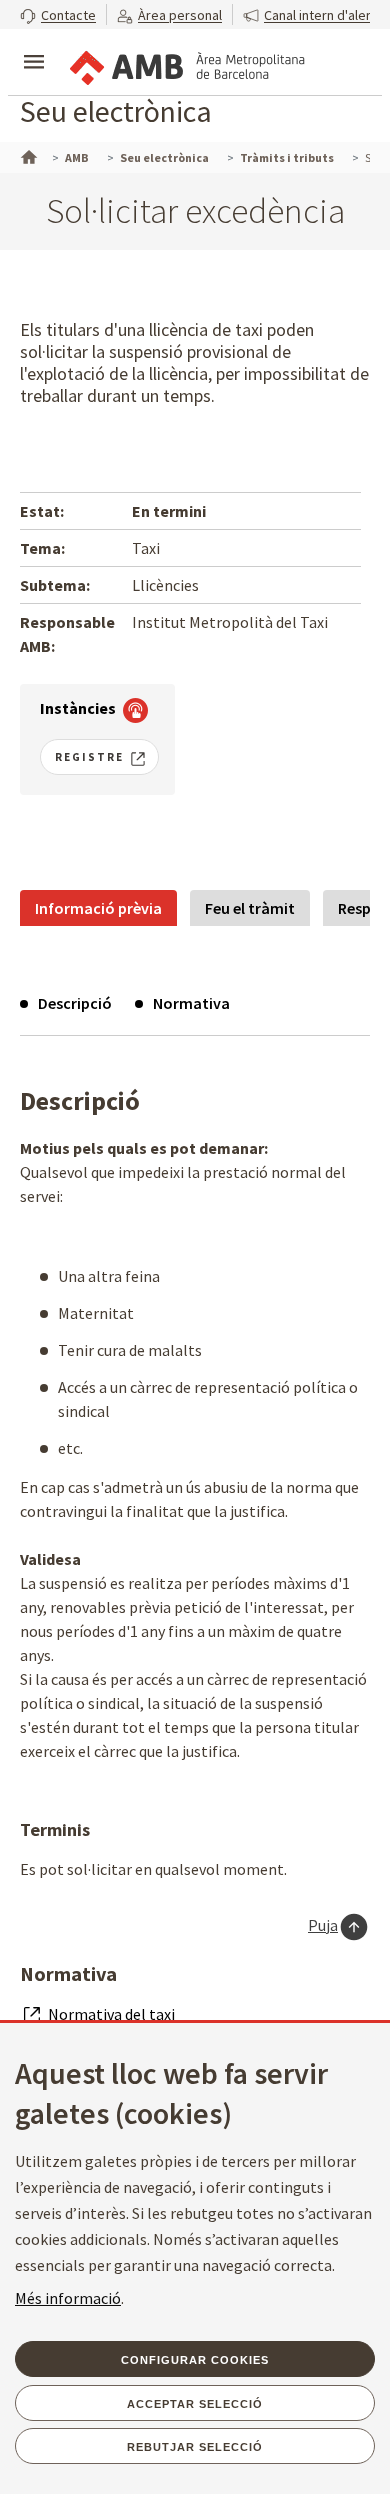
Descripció (75, 1003)
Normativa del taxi (111, 2014)
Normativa (191, 1003)
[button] (58, 14)
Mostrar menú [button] (34, 45)
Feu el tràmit (250, 908)
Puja (323, 1925)
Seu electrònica (116, 111)
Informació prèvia (98, 908)
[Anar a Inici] (27, 155)
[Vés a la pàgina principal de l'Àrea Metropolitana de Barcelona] (186, 64)
